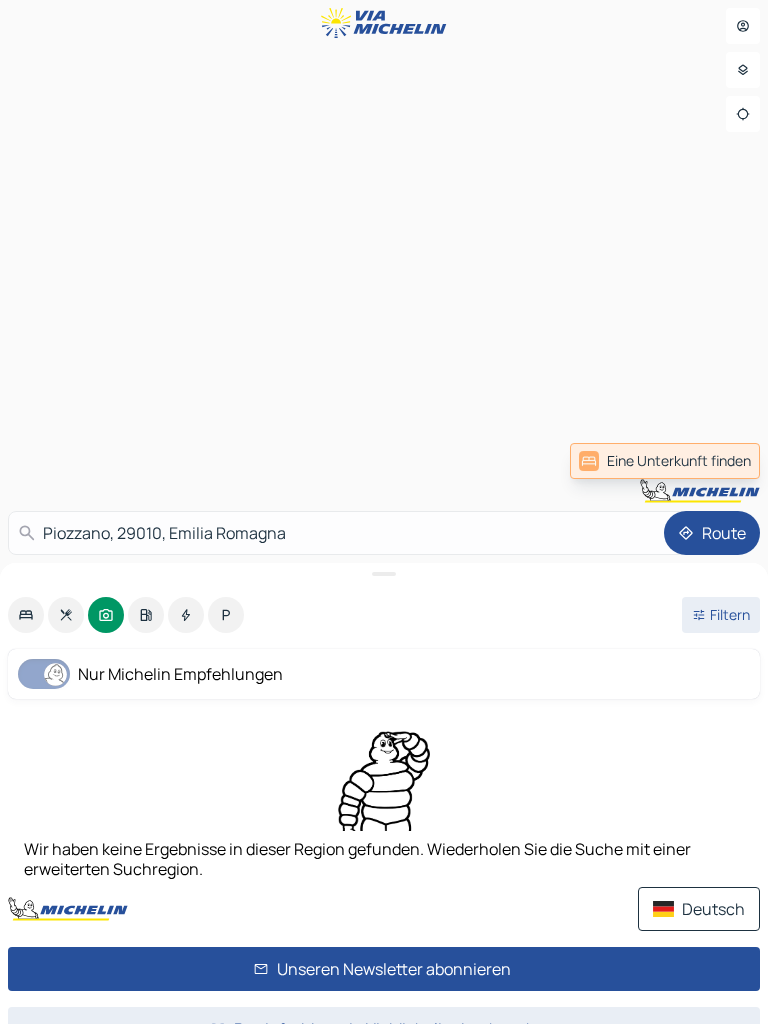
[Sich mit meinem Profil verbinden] (743, 26)
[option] (26, 615)
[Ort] (743, 114)
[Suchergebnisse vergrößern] (384, 574)
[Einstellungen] (743, 70)
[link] (716, 461)
